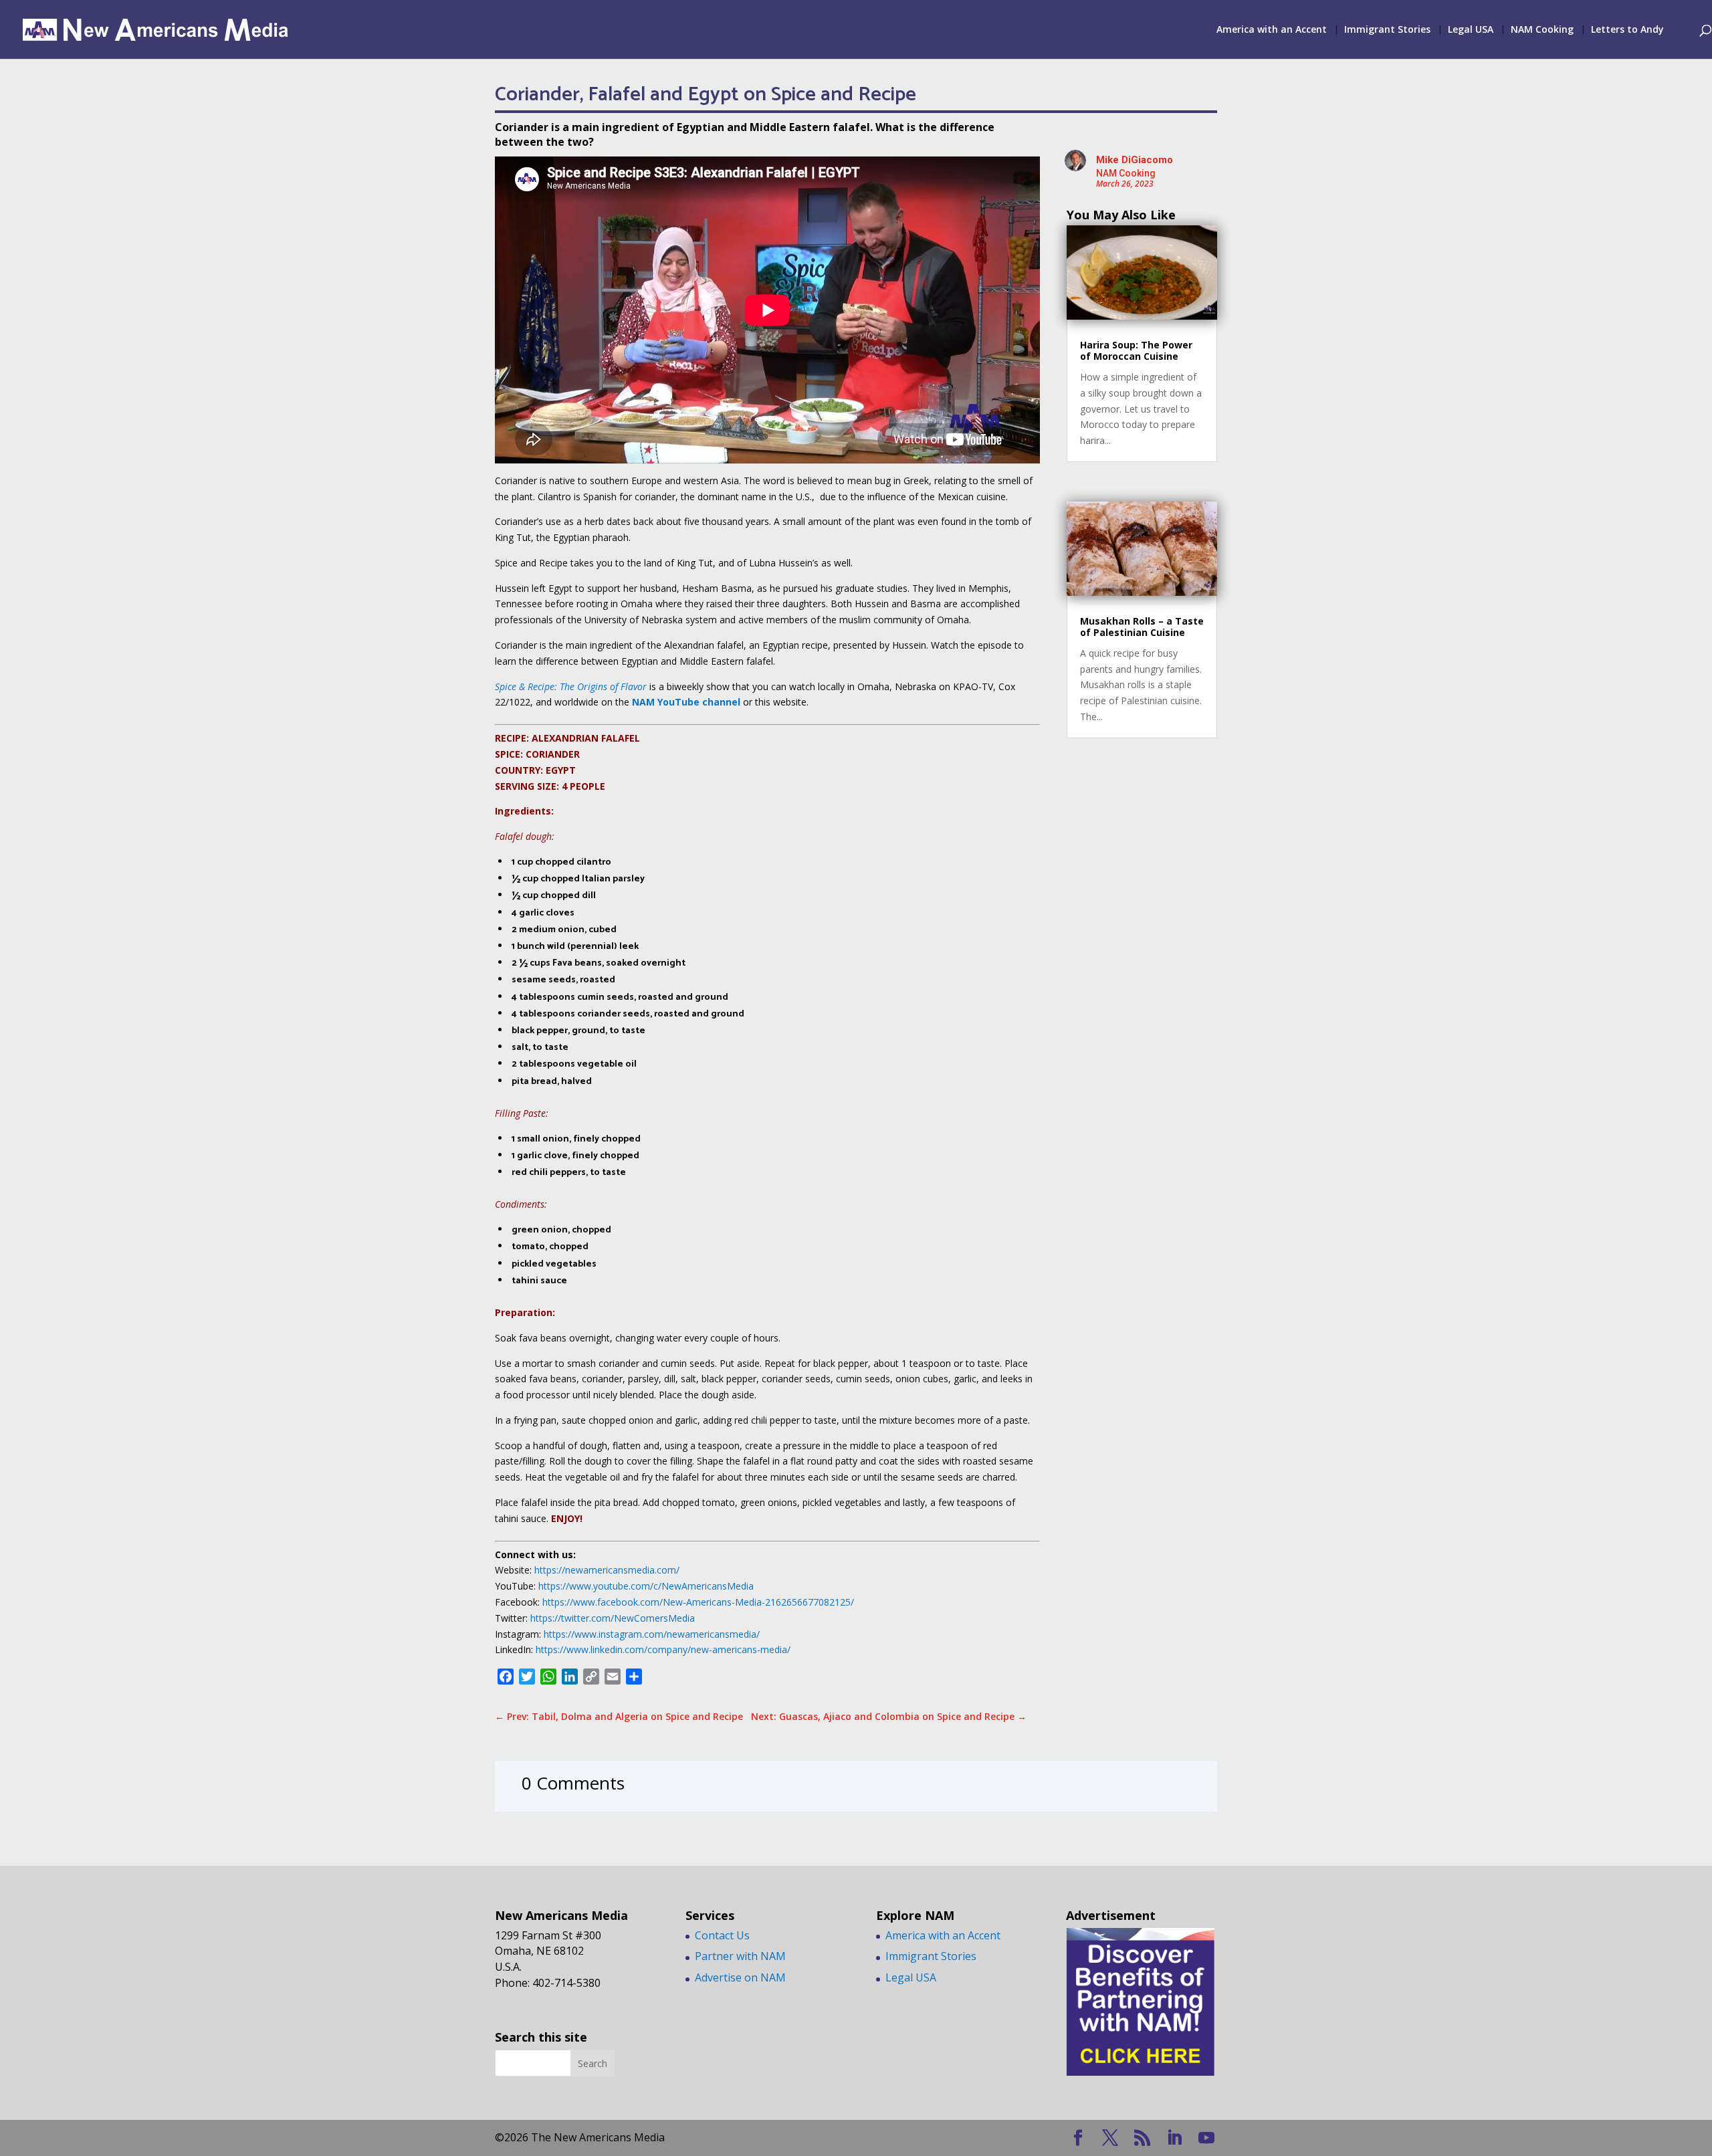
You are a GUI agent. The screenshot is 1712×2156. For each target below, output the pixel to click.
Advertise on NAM (740, 1977)
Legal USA (1471, 30)
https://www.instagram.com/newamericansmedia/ (652, 1634)
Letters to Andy (1627, 30)
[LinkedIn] (1174, 2138)
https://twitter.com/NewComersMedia (613, 1618)
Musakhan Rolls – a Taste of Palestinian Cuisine (1142, 627)
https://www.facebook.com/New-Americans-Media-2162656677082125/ (698, 1602)
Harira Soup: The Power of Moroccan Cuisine (1136, 350)
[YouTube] (1206, 2138)
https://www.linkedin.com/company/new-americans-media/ (662, 1649)
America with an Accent (1272, 30)
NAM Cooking (1542, 30)
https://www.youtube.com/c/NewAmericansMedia (645, 1586)
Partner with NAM (740, 1956)
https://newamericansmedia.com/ (607, 1570)
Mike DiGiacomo (1135, 160)
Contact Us (722, 1935)
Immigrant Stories (1387, 30)
